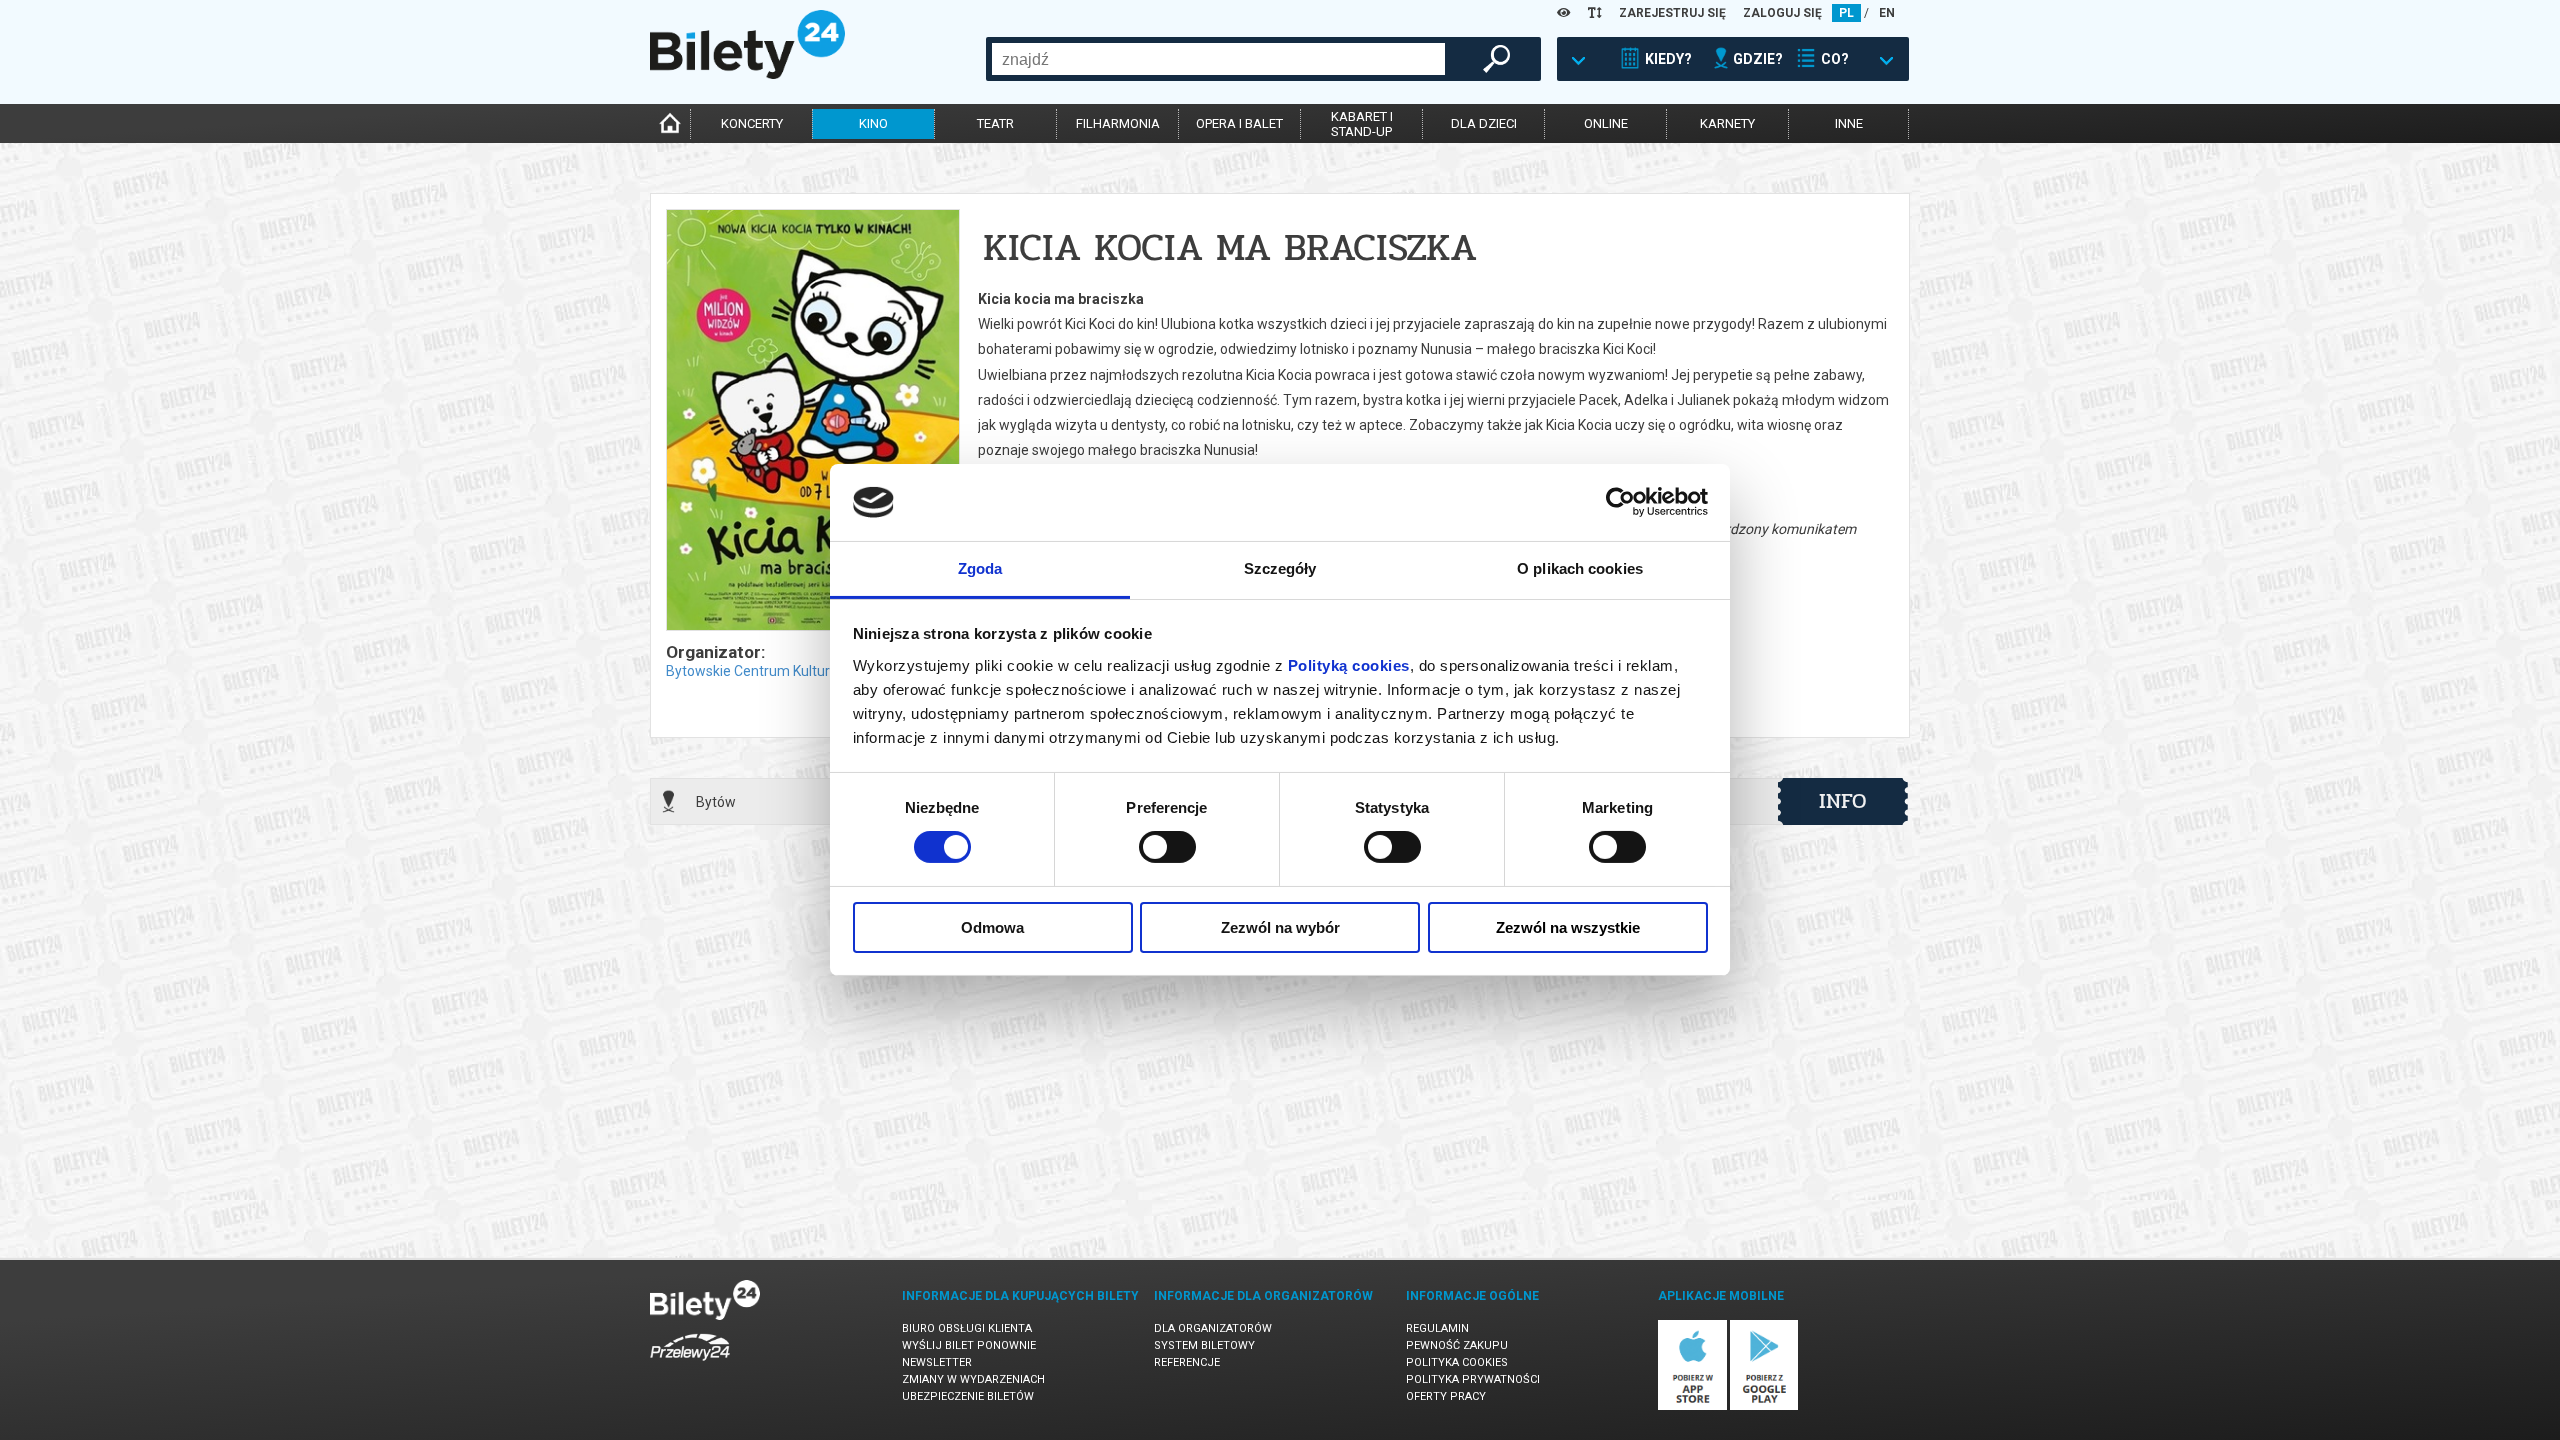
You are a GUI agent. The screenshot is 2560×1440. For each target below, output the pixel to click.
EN (1887, 13)
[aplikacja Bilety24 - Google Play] (1764, 1406)
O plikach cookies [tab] (1580, 568)
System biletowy (1204, 1345)
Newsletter (937, 1362)
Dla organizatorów (1213, 1328)
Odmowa (992, 927)
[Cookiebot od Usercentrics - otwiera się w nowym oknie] (1620, 502)
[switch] (1167, 847)
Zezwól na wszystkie (1568, 927)
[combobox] (1218, 59)
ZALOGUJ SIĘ (1782, 13)
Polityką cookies (1349, 665)
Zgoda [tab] (980, 568)
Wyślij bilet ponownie (969, 1345)
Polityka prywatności (1473, 1379)
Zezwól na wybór (1280, 927)
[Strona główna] (747, 74)
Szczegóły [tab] (1280, 568)
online (1606, 123)
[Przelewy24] (690, 1364)
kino (873, 123)
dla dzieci (1484, 123)
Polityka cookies (1457, 1362)
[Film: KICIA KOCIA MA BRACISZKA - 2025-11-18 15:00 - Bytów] (812, 421)
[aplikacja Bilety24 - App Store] (1692, 1406)
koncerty (752, 123)
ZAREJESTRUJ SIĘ (1672, 13)
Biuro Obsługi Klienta (967, 1328)
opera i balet (1239, 123)
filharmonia (1118, 123)
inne (1849, 123)
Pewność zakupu (1457, 1345)
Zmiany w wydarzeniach (973, 1379)
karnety (1727, 123)
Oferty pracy (1446, 1396)
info (1843, 801)
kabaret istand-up (1362, 124)
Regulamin (1437, 1328)
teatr (995, 123)
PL (1846, 13)
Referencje (1187, 1362)
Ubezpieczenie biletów (968, 1396)
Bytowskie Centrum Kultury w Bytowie (785, 671)
